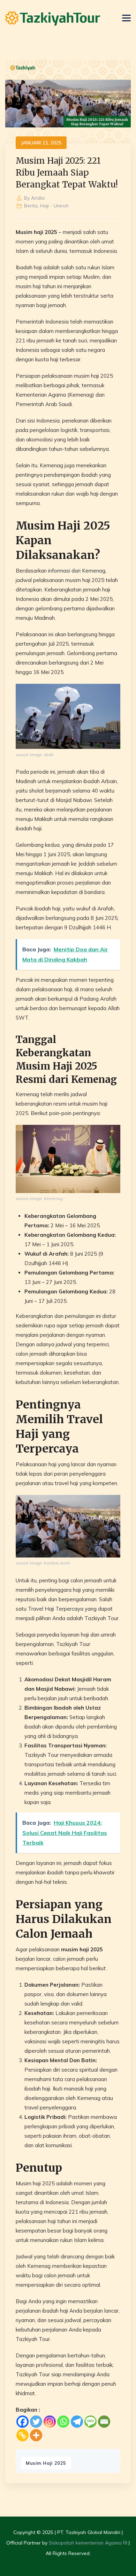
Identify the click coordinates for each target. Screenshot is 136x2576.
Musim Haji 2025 (46, 2463)
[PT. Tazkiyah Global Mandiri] (53, 18)
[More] (36, 2435)
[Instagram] (50, 2422)
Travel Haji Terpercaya (56, 1609)
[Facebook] (22, 2422)
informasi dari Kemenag (77, 571)
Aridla (38, 198)
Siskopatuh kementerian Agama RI (88, 2543)
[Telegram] (77, 2422)
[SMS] (90, 2422)
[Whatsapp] (63, 2422)
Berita (31, 206)
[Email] (104, 2422)
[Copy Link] (22, 2435)
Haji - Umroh (54, 206)
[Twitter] (36, 2422)
